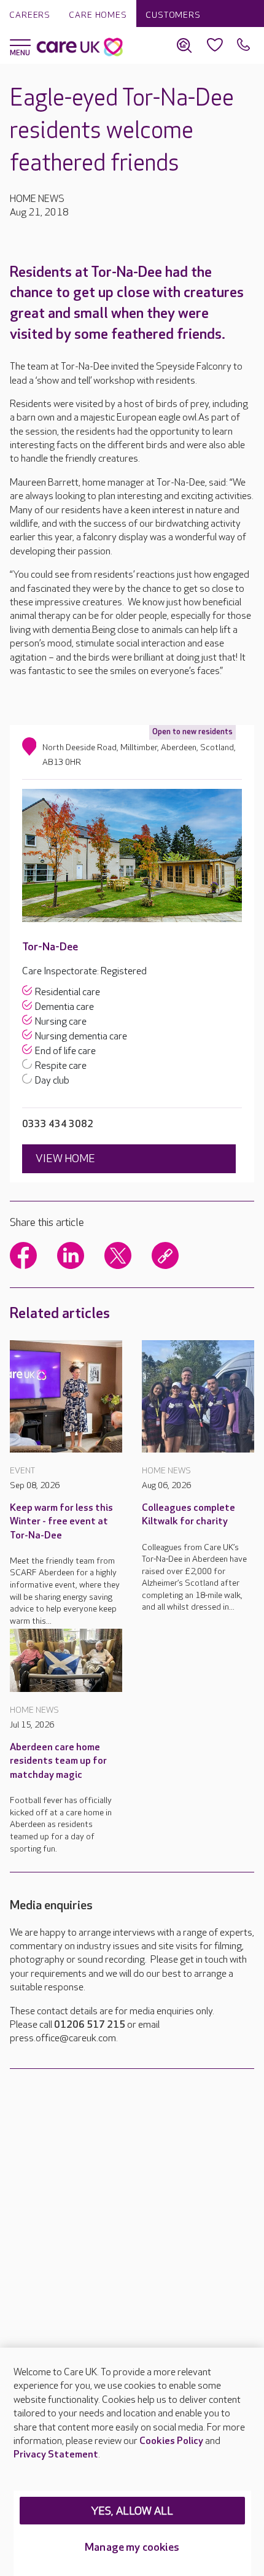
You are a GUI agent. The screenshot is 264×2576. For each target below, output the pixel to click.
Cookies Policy (171, 2441)
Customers (173, 15)
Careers (30, 15)
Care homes (98, 15)
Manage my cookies (132, 2547)
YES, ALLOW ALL (132, 2511)
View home (65, 1159)
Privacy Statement (56, 2455)
